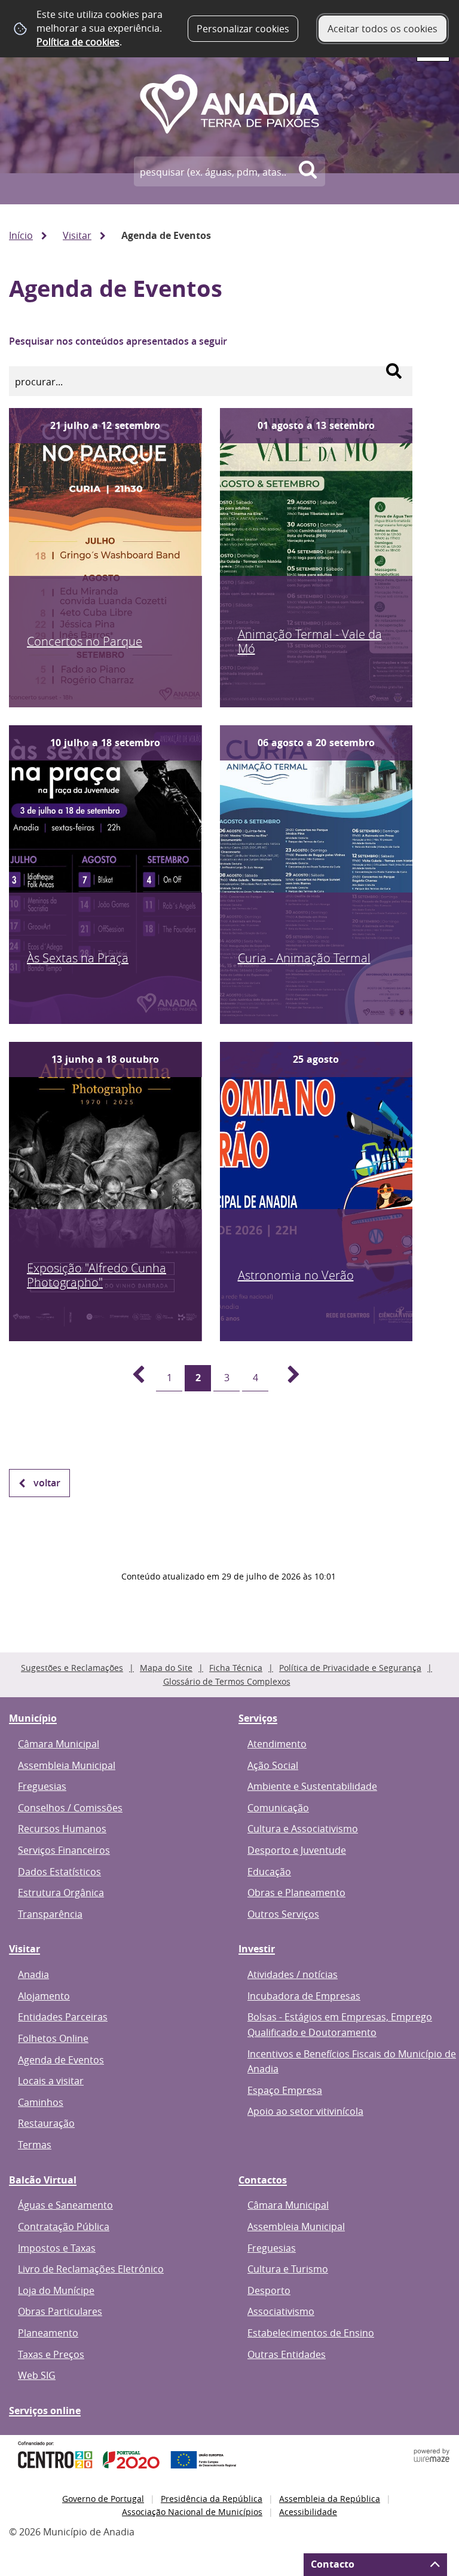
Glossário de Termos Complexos (227, 1681)
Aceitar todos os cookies (382, 29)
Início (21, 235)
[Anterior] (131, 1378)
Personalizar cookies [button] (243, 29)
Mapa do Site (166, 1668)
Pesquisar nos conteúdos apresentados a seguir (118, 341)
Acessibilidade (308, 2512)
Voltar (47, 1483)
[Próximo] (287, 1378)
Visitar (77, 235)
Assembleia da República (330, 2499)
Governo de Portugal (103, 2499)
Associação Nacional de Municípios (192, 2512)
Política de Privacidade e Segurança (350, 1668)
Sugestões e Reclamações (72, 1668)
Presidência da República (212, 2499)
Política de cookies (78, 42)
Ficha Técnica (236, 1668)
